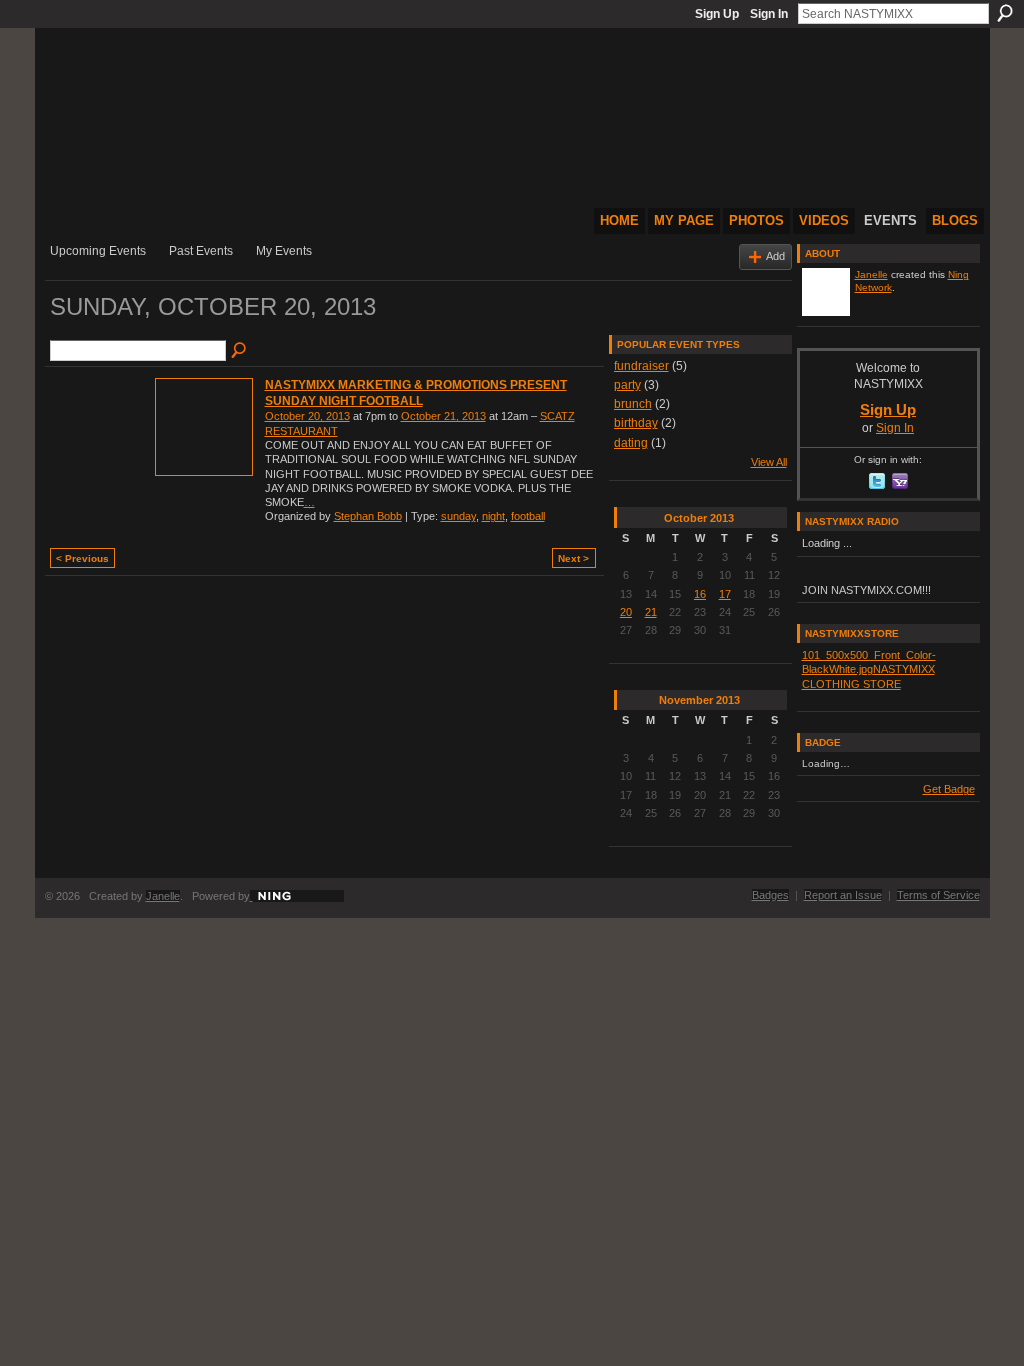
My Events (284, 251)
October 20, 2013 (307, 416)
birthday (636, 423)
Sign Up (717, 14)
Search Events (240, 351)
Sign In (769, 14)
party (627, 385)
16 (700, 594)
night (493, 516)
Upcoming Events (98, 251)
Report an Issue (843, 895)
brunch (633, 404)
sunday (458, 516)
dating (631, 443)
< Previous (82, 558)
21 (651, 612)
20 (626, 612)
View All (769, 462)
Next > (573, 558)
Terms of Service (938, 895)
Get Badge (949, 789)
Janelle (871, 274)
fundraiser (641, 366)
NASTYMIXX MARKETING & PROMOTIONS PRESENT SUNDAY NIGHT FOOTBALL (416, 393)
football (528, 516)
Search (1005, 13)
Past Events (201, 251)
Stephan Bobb (368, 516)
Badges (770, 895)
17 (725, 594)
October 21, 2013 (443, 416)
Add (775, 256)
